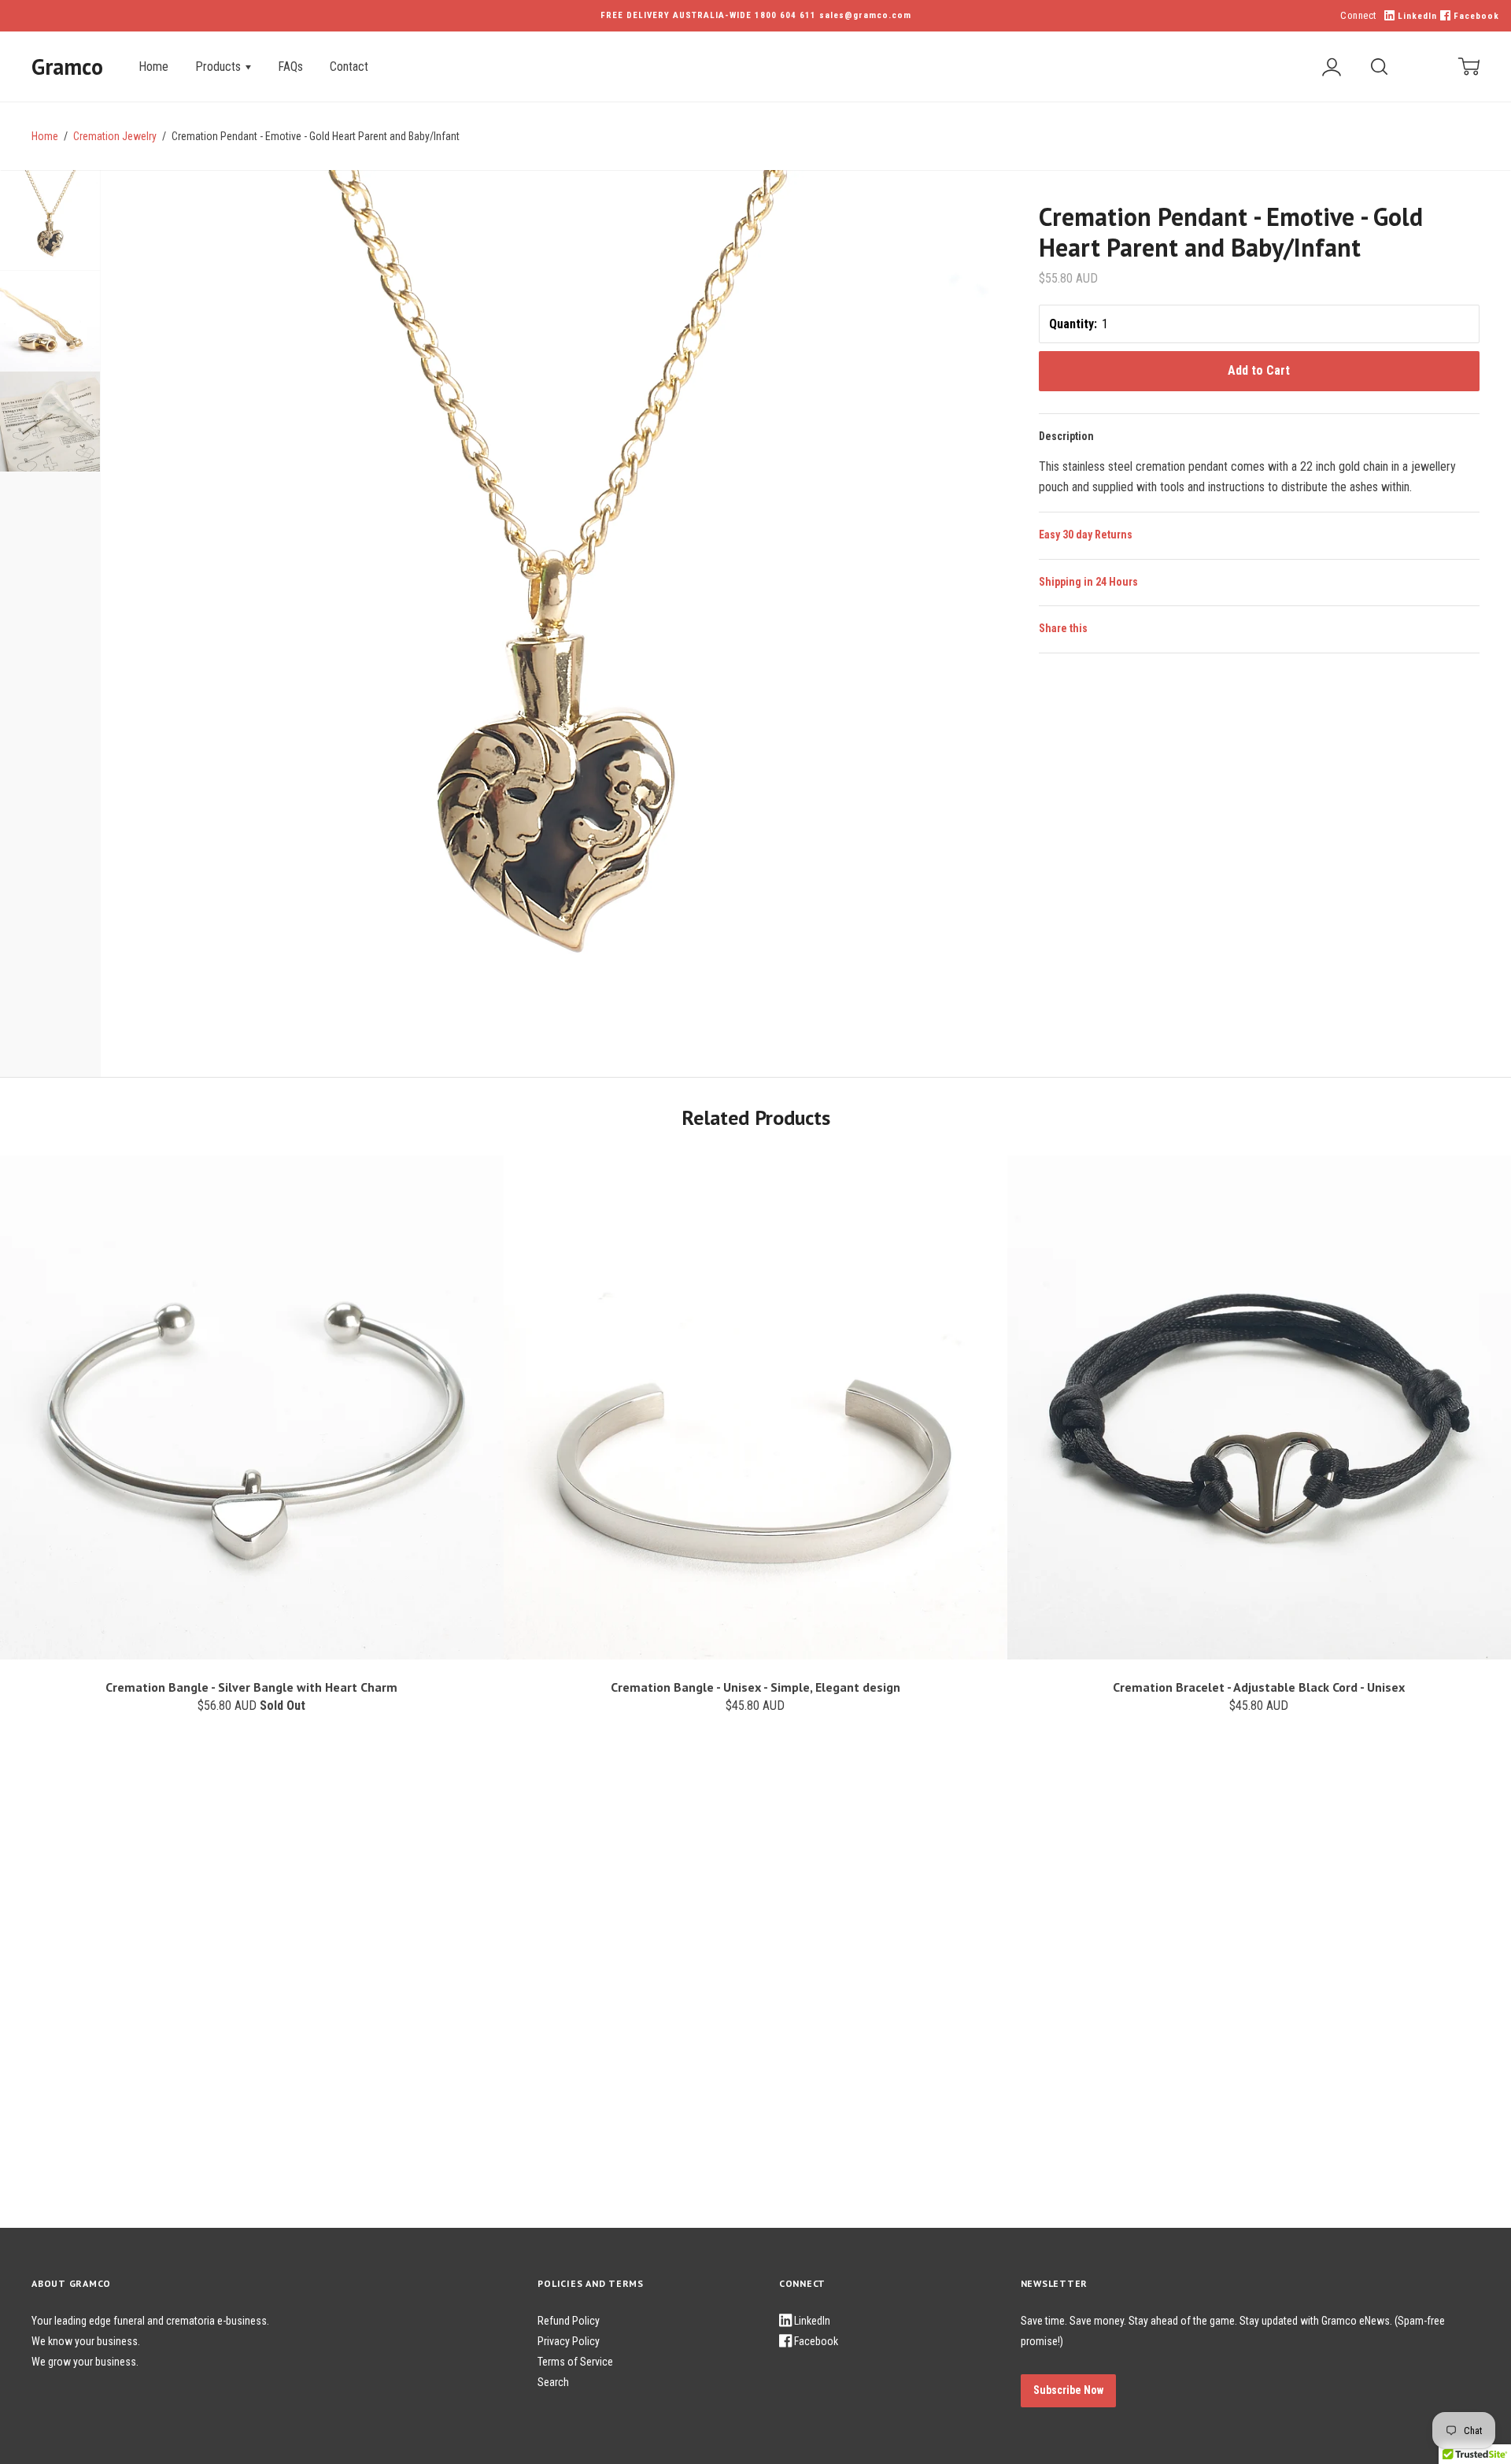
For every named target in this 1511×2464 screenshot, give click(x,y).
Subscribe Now (1068, 2390)
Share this (1063, 628)
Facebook (1475, 16)
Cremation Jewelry (115, 136)
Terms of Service (575, 2362)
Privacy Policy (569, 2341)
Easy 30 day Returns (1086, 535)
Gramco (67, 67)
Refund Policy (569, 2321)
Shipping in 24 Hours (1088, 582)
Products (220, 67)
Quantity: (1073, 324)
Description (1066, 436)
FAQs (290, 67)
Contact (349, 67)
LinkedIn (1416, 16)
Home (153, 67)
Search (553, 2382)
